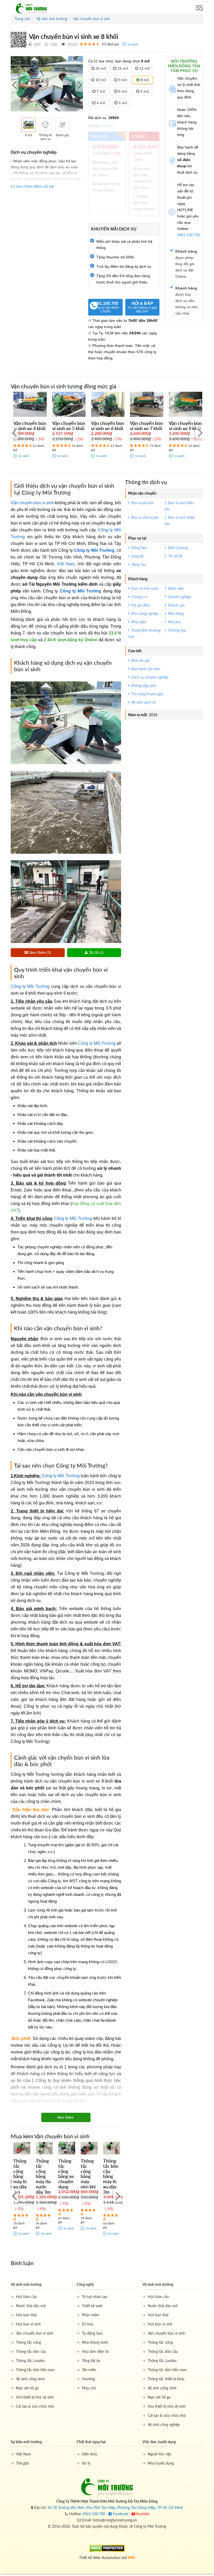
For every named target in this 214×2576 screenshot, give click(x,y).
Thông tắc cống (28, 2342)
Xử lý (86, 2463)
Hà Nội (106, 126)
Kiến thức (90, 2454)
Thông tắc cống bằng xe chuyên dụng (66, 2174)
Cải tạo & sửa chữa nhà (35, 2406)
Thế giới (22, 2463)
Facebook (120, 2514)
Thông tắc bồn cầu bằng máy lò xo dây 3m (111, 2176)
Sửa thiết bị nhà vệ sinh (35, 2397)
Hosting (88, 2379)
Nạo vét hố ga (27, 2388)
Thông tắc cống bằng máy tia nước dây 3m (43, 2176)
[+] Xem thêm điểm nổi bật (32, 186)
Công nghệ (85, 2284)
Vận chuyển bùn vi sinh (32, 503)
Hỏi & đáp (142, 307)
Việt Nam (66, 564)
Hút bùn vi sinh (28, 2324)
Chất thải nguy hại (91, 2442)
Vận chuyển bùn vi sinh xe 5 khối (69, 426)
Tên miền (89, 2370)
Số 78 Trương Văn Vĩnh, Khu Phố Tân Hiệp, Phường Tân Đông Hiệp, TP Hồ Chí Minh (115, 2507)
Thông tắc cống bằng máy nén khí (88, 2174)
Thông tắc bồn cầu (31, 2351)
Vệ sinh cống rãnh (30, 2379)
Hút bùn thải (26, 2315)
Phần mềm (91, 2315)
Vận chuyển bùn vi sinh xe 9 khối (185, 426)
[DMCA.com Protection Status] (107, 2548)
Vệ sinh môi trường (26, 2284)
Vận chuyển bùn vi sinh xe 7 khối (146, 426)
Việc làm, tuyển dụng (159, 2442)
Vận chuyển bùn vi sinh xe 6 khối (108, 426)
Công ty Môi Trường (94, 550)
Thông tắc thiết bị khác (166, 2379)
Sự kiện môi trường (26, 2442)
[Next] (79, 85)
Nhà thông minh (95, 2342)
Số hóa (88, 2324)
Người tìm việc (160, 2454)
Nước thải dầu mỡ (31, 2306)
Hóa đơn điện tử (95, 2351)
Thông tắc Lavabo (30, 2361)
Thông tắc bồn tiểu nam (35, 2370)
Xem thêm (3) (40, 952)
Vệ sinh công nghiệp (164, 2424)
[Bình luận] (47, 44)
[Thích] (30, 44)
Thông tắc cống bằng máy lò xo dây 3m (20, 2176)
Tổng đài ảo (91, 2361)
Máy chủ (89, 2388)
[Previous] (15, 85)
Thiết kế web (92, 2306)
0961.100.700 (105, 307)
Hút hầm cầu (26, 2297)
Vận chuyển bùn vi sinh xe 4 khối (30, 426)
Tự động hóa (92, 2333)
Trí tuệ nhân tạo (95, 2297)
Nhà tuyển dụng (161, 2463)
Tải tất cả (96, 952)
